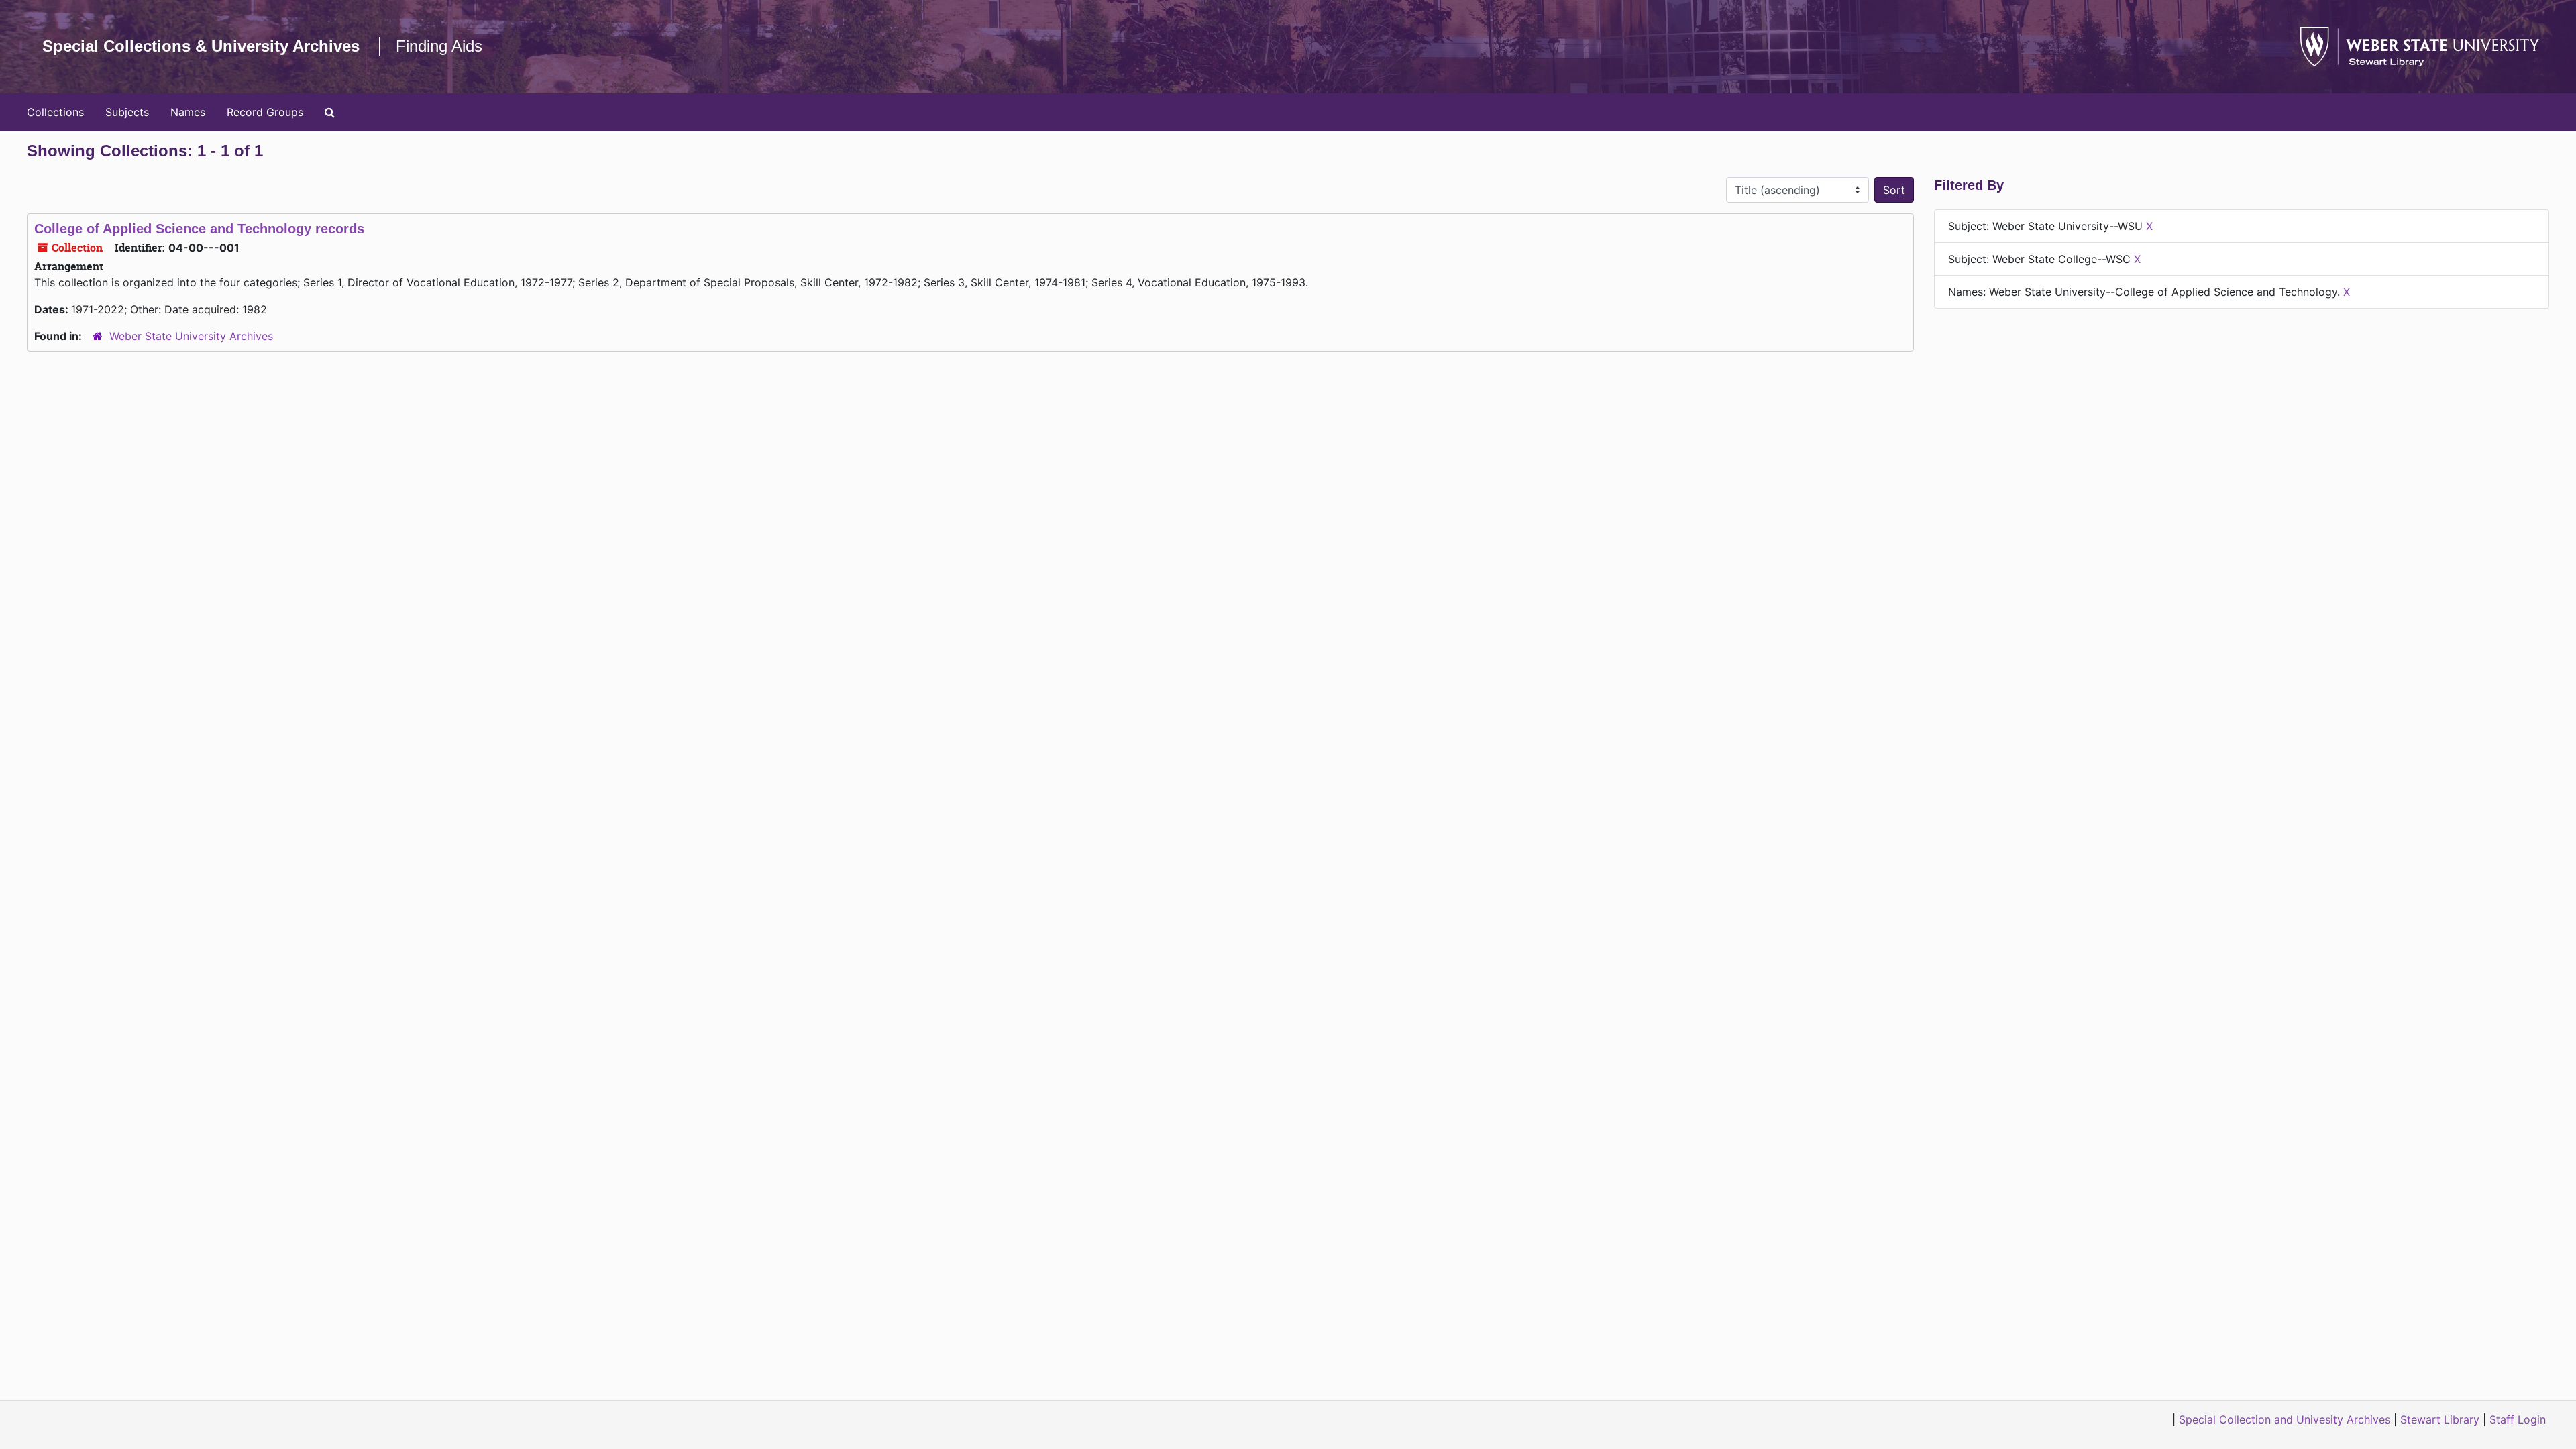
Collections (55, 112)
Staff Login (2518, 1419)
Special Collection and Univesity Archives (2285, 1419)
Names (188, 112)
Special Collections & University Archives (201, 46)
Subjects (127, 112)
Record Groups (265, 112)
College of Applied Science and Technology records (199, 229)
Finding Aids (439, 46)
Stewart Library (2440, 1419)
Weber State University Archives (191, 336)
